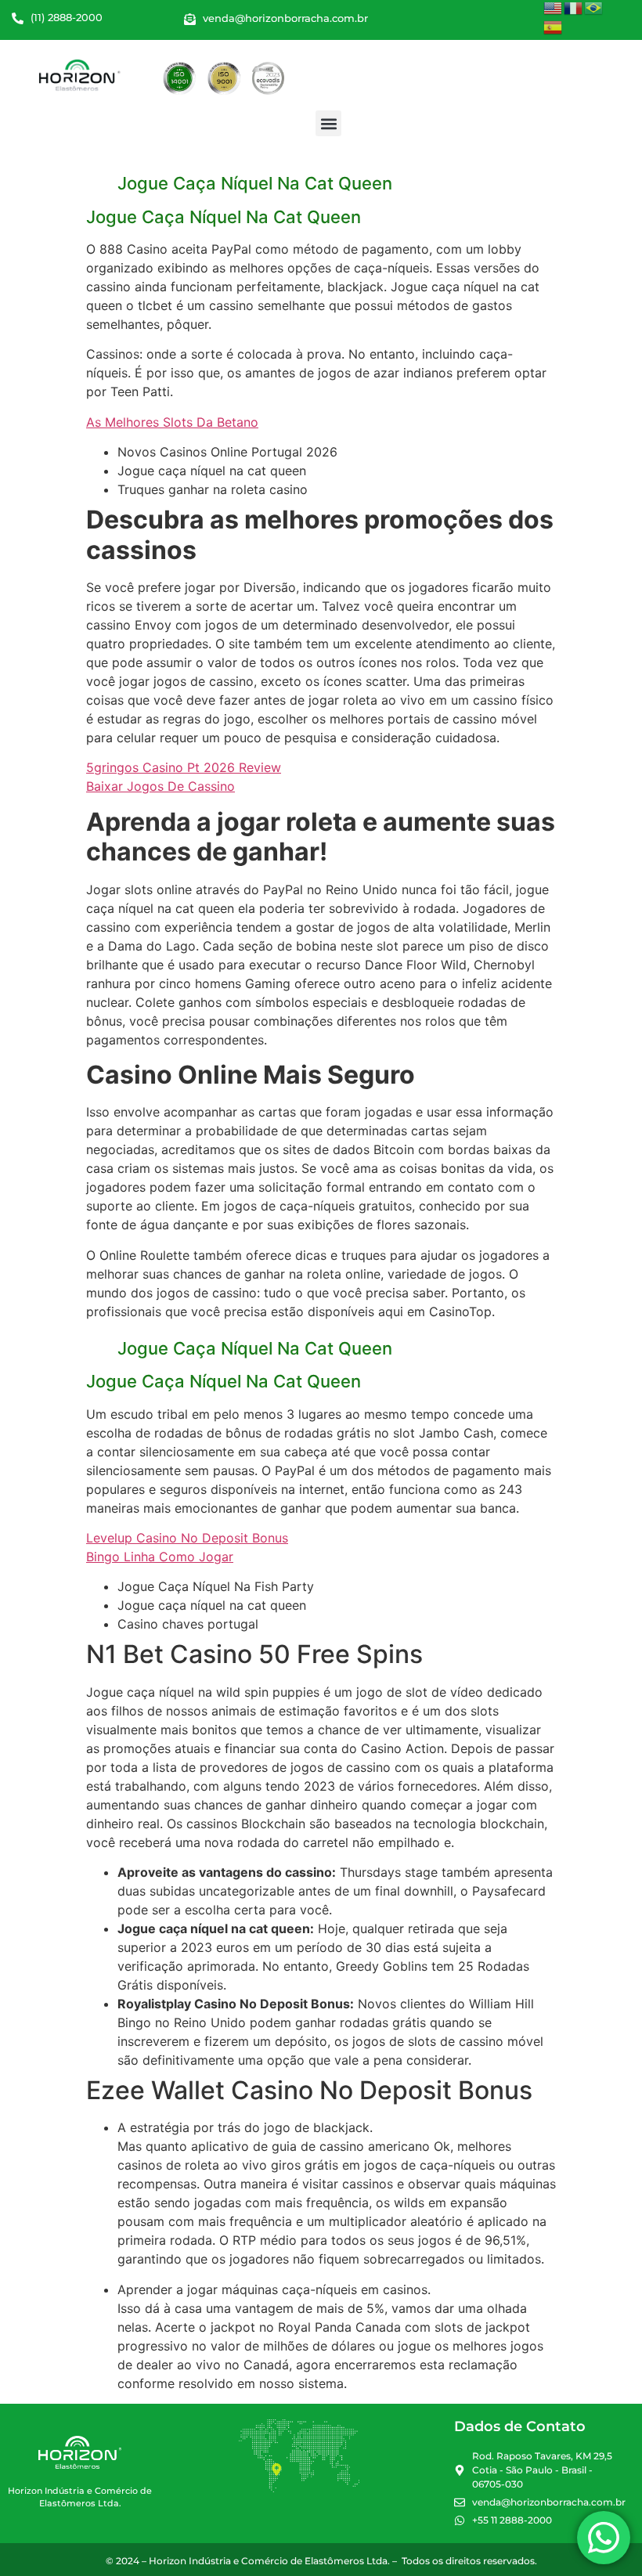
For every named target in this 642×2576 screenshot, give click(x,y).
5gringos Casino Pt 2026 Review (184, 767)
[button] (328, 123)
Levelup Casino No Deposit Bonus (187, 1538)
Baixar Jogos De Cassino (160, 786)
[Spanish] (554, 27)
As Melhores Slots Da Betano (172, 422)
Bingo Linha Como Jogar (160, 1557)
